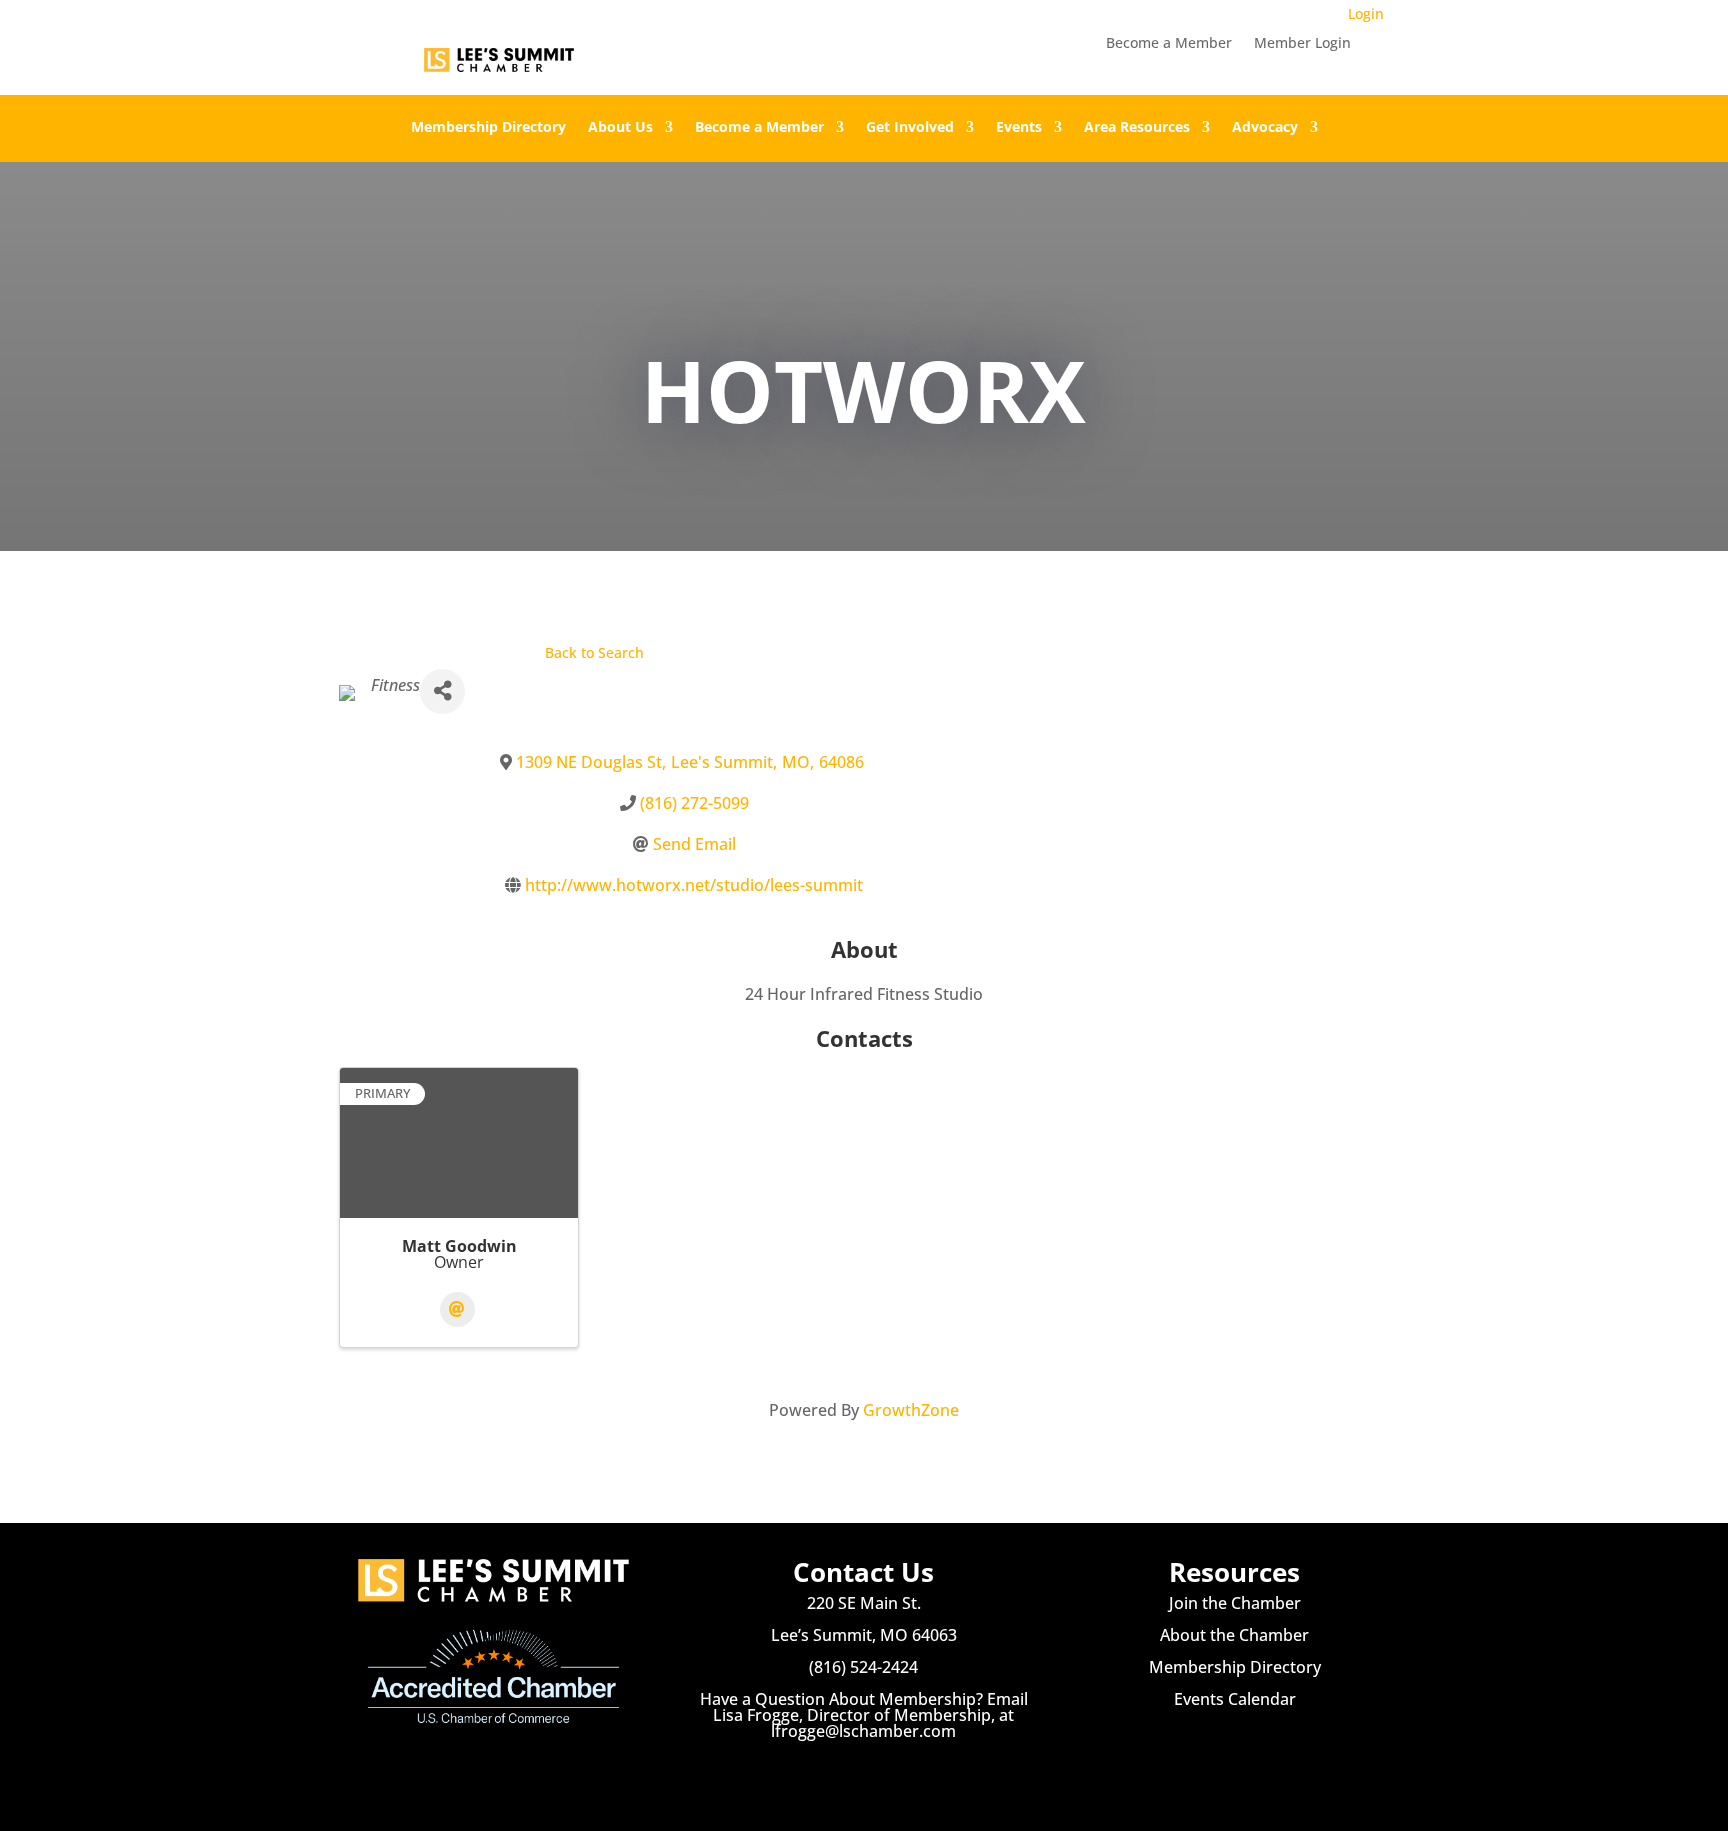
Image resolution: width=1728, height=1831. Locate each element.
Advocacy (1265, 128)
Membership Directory (488, 128)
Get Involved (910, 128)
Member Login (1302, 44)
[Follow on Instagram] (864, 1771)
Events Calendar (1235, 1699)
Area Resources (1137, 128)
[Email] (457, 1309)
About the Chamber (1234, 1635)
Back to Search (594, 652)
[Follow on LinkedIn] (904, 1771)
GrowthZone (911, 1410)
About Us (620, 128)
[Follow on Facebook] (824, 1771)
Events (1019, 128)
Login (1366, 13)
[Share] (442, 691)
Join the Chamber (1235, 1603)
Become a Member (1169, 44)
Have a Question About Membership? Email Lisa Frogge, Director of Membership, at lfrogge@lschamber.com (864, 1715)
